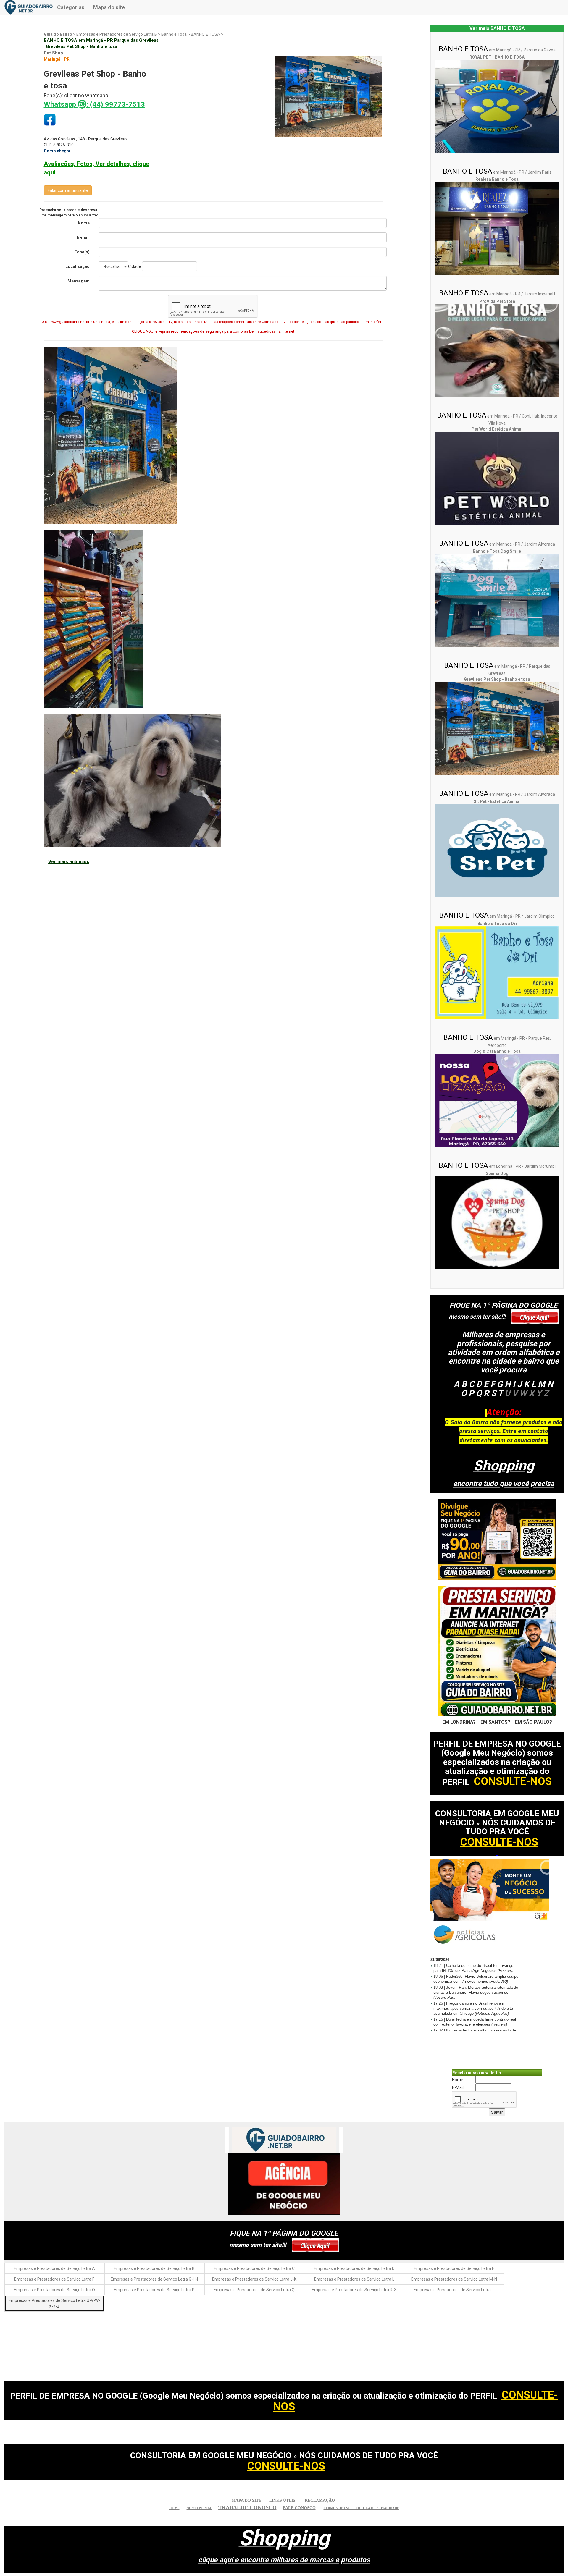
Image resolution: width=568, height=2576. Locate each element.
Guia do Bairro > (60, 34)
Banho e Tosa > (176, 34)
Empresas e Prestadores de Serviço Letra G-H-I (154, 2279)
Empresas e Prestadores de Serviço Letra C (254, 2268)
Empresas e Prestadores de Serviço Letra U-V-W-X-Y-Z (54, 2303)
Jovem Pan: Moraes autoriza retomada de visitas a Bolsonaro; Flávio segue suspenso (476, 1992)
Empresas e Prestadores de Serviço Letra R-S (354, 2290)
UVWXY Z (527, 1393)
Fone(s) (82, 252)
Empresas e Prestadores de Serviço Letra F (54, 2279)
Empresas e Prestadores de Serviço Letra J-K (254, 2279)
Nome (84, 223)
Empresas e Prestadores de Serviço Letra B (154, 2268)
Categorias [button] (71, 7)
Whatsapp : (94, 104)
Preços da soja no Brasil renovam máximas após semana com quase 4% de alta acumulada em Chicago (473, 2008)
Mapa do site (109, 7)
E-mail (83, 237)
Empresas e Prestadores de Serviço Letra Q (254, 2290)
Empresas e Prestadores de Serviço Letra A (54, 2268)
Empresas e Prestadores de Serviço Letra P (154, 2290)
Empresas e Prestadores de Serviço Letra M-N (454, 2279)
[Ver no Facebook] (50, 120)
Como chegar (57, 151)
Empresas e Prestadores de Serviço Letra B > (119, 34)
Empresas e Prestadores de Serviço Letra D (354, 2268)
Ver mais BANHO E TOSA (497, 28)
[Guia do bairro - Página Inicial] (29, 7)
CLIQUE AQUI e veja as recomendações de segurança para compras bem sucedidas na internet (213, 331)
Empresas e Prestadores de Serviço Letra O (54, 2290)
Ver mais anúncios (69, 862)
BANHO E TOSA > (207, 34)
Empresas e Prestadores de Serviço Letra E (454, 2268)
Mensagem (79, 281)
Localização (78, 266)
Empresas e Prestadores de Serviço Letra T (454, 2290)
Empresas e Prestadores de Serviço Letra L (354, 2279)
